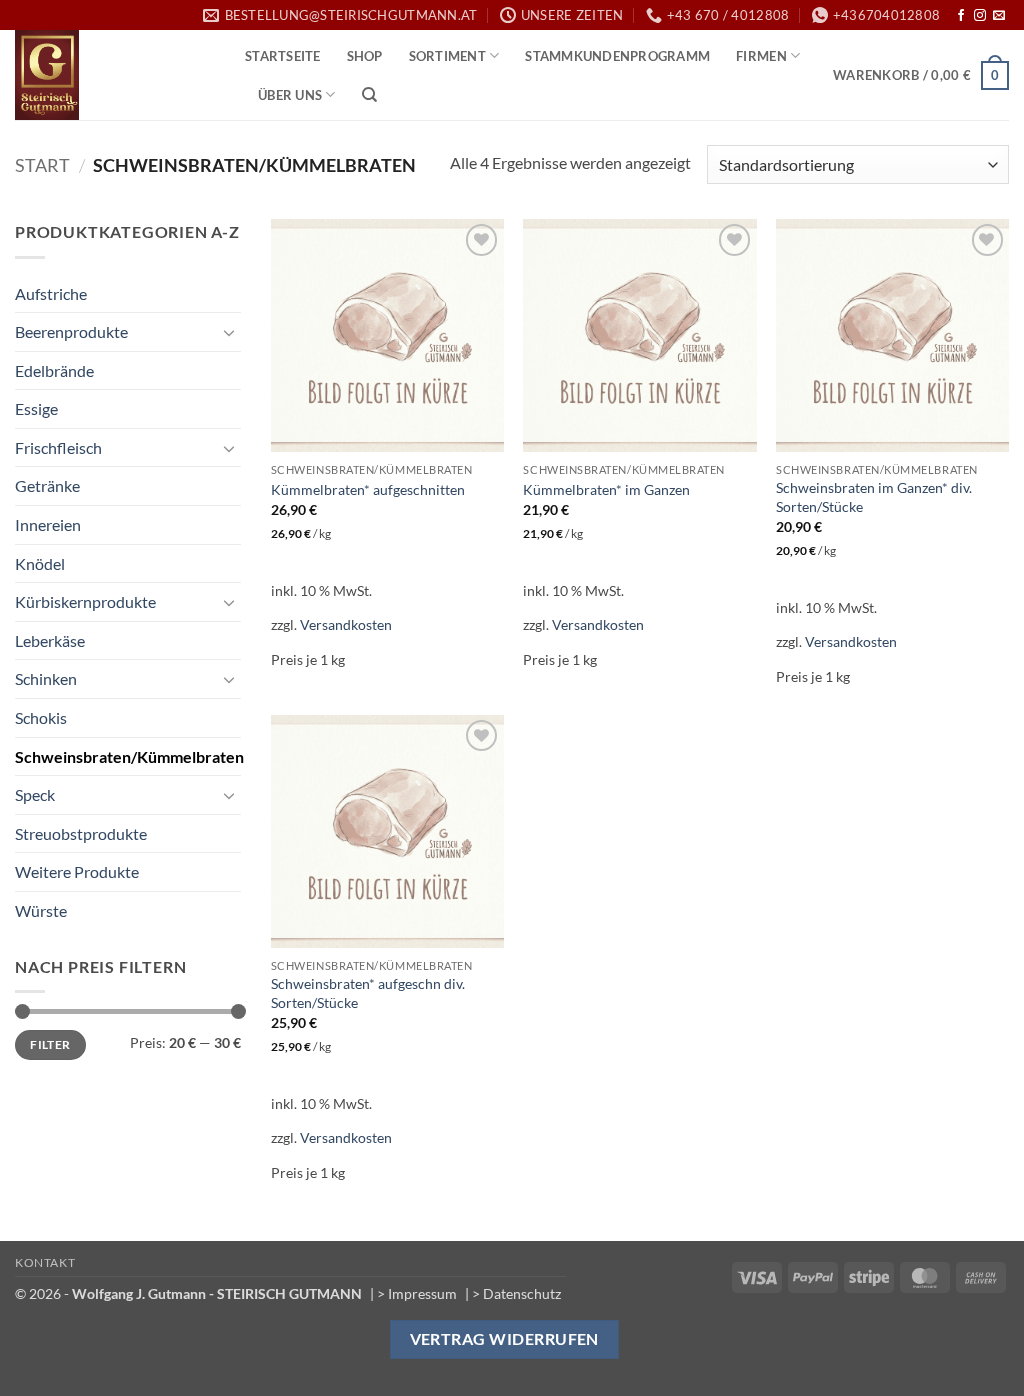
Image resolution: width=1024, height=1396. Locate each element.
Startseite (283, 56)
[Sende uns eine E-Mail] (999, 15)
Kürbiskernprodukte (85, 601)
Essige (36, 408)
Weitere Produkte (77, 871)
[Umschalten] (229, 332)
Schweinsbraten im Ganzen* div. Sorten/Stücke (874, 497)
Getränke (47, 485)
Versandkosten (346, 624)
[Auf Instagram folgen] (980, 15)
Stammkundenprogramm (617, 56)
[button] (921, 76)
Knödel (40, 563)
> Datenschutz (516, 1293)
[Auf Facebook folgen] (961, 15)
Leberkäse (50, 640)
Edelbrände (54, 370)
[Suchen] (369, 95)
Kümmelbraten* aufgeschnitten (368, 489)
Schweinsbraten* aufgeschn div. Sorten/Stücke (368, 993)
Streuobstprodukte (81, 833)
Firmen (761, 56)
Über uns (290, 95)
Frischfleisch (58, 447)
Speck (35, 794)
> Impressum (417, 1293)
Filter (50, 1044)
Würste (41, 910)
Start (42, 165)
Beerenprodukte (71, 331)
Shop (365, 56)
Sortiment (447, 56)
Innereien (48, 524)
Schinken (46, 678)
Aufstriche (51, 293)
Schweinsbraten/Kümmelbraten (129, 756)
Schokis (41, 717)
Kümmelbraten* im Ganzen (606, 489)
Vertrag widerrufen (504, 1339)
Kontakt (45, 1262)
